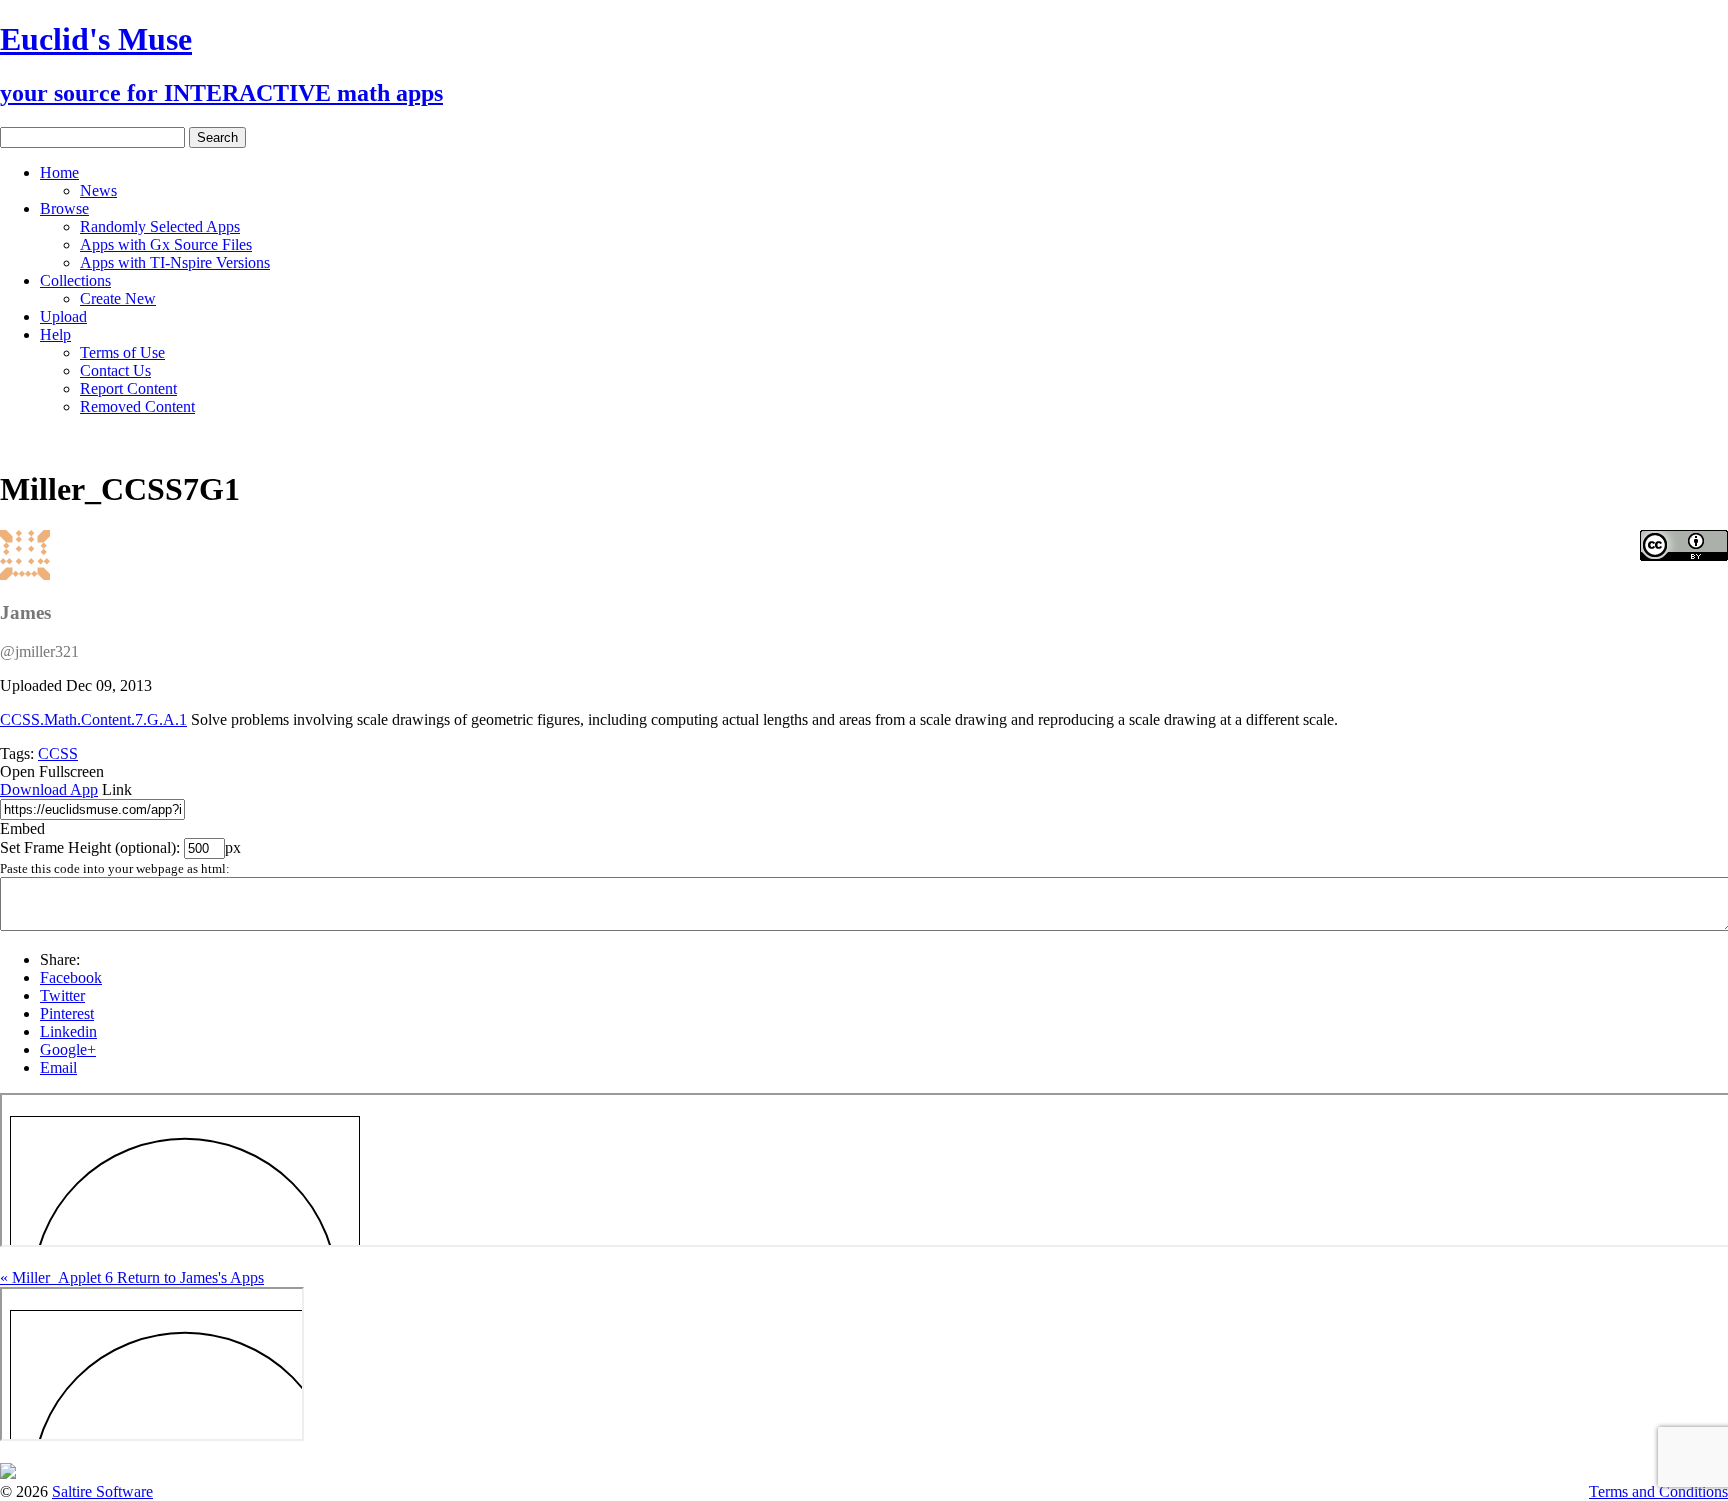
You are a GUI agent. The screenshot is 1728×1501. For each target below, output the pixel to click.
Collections (75, 280)
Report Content (128, 388)
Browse (64, 208)
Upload (63, 316)
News (98, 190)
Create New (118, 298)
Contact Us (115, 370)
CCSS (58, 753)
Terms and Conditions (1658, 1491)
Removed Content (137, 406)
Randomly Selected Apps (160, 226)
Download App (49, 789)
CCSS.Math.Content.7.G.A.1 (93, 719)
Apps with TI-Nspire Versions (175, 262)
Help (55, 334)
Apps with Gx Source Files (166, 244)
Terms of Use (122, 352)
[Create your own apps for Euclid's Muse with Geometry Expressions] (8, 1473)
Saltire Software (102, 1491)
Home (59, 172)
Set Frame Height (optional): (92, 847)
